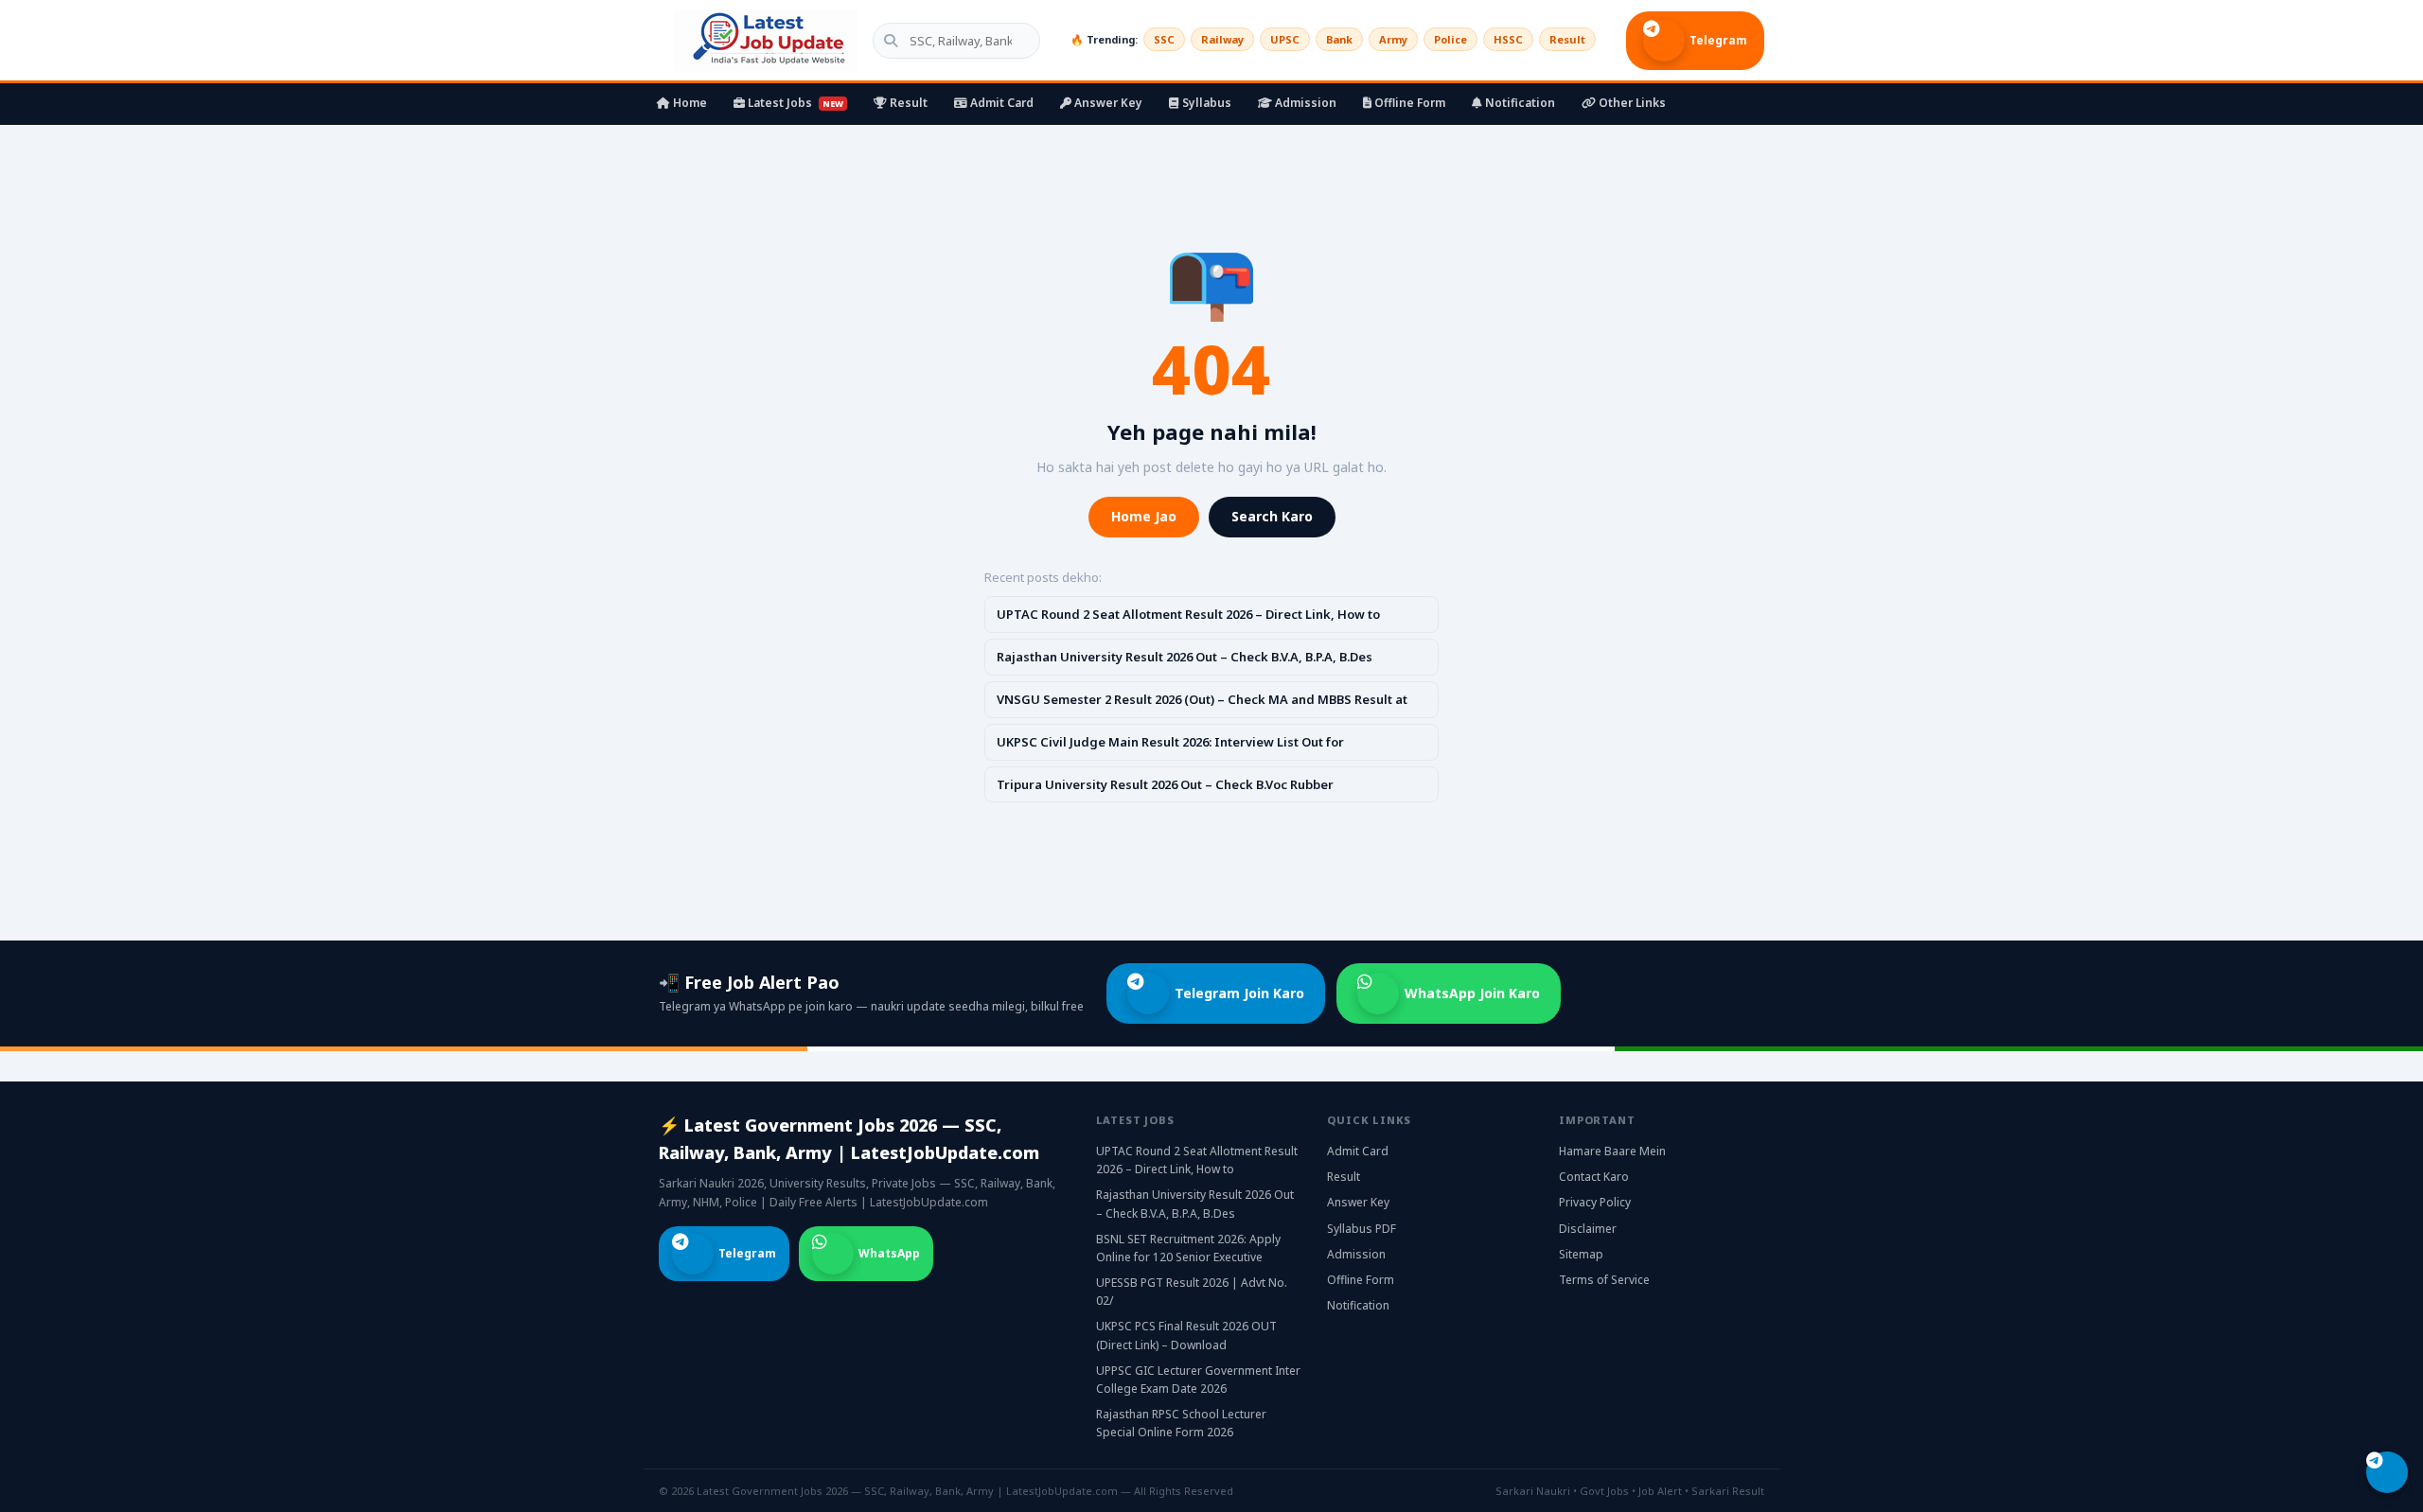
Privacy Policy (1595, 1202)
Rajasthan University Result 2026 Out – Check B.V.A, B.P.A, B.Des (1185, 657)
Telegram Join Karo (1239, 993)
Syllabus (1205, 103)
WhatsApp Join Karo (1472, 993)
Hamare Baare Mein (1612, 1151)
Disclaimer (1588, 1229)
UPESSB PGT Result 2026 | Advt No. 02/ (1192, 1292)
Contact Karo (1594, 1177)
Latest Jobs (794, 103)
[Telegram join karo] (2387, 1472)
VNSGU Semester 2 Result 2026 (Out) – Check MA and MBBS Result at (1202, 699)
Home (689, 103)
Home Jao (1144, 516)
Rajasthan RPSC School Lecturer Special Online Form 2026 (1181, 1423)
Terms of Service (1604, 1280)
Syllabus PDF (1362, 1229)
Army (1393, 39)
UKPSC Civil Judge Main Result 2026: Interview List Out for (1170, 742)
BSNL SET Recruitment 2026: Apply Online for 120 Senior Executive (1188, 1248)
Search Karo (1272, 516)
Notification (1519, 103)
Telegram (1718, 40)
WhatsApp (889, 1253)
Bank (1339, 39)
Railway (1222, 39)
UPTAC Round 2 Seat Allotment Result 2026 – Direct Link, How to (1188, 614)
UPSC (1285, 39)
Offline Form (1408, 103)
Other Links (1631, 103)
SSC (1164, 39)
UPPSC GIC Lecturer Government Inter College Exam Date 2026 (1198, 1380)
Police (1450, 39)
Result (1567, 39)
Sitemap (1581, 1254)
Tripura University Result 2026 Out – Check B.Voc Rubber (1165, 784)
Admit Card (1000, 103)
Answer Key (1107, 103)
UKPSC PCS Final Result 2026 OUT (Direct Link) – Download (1186, 1335)
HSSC (1508, 39)
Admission (1304, 103)
